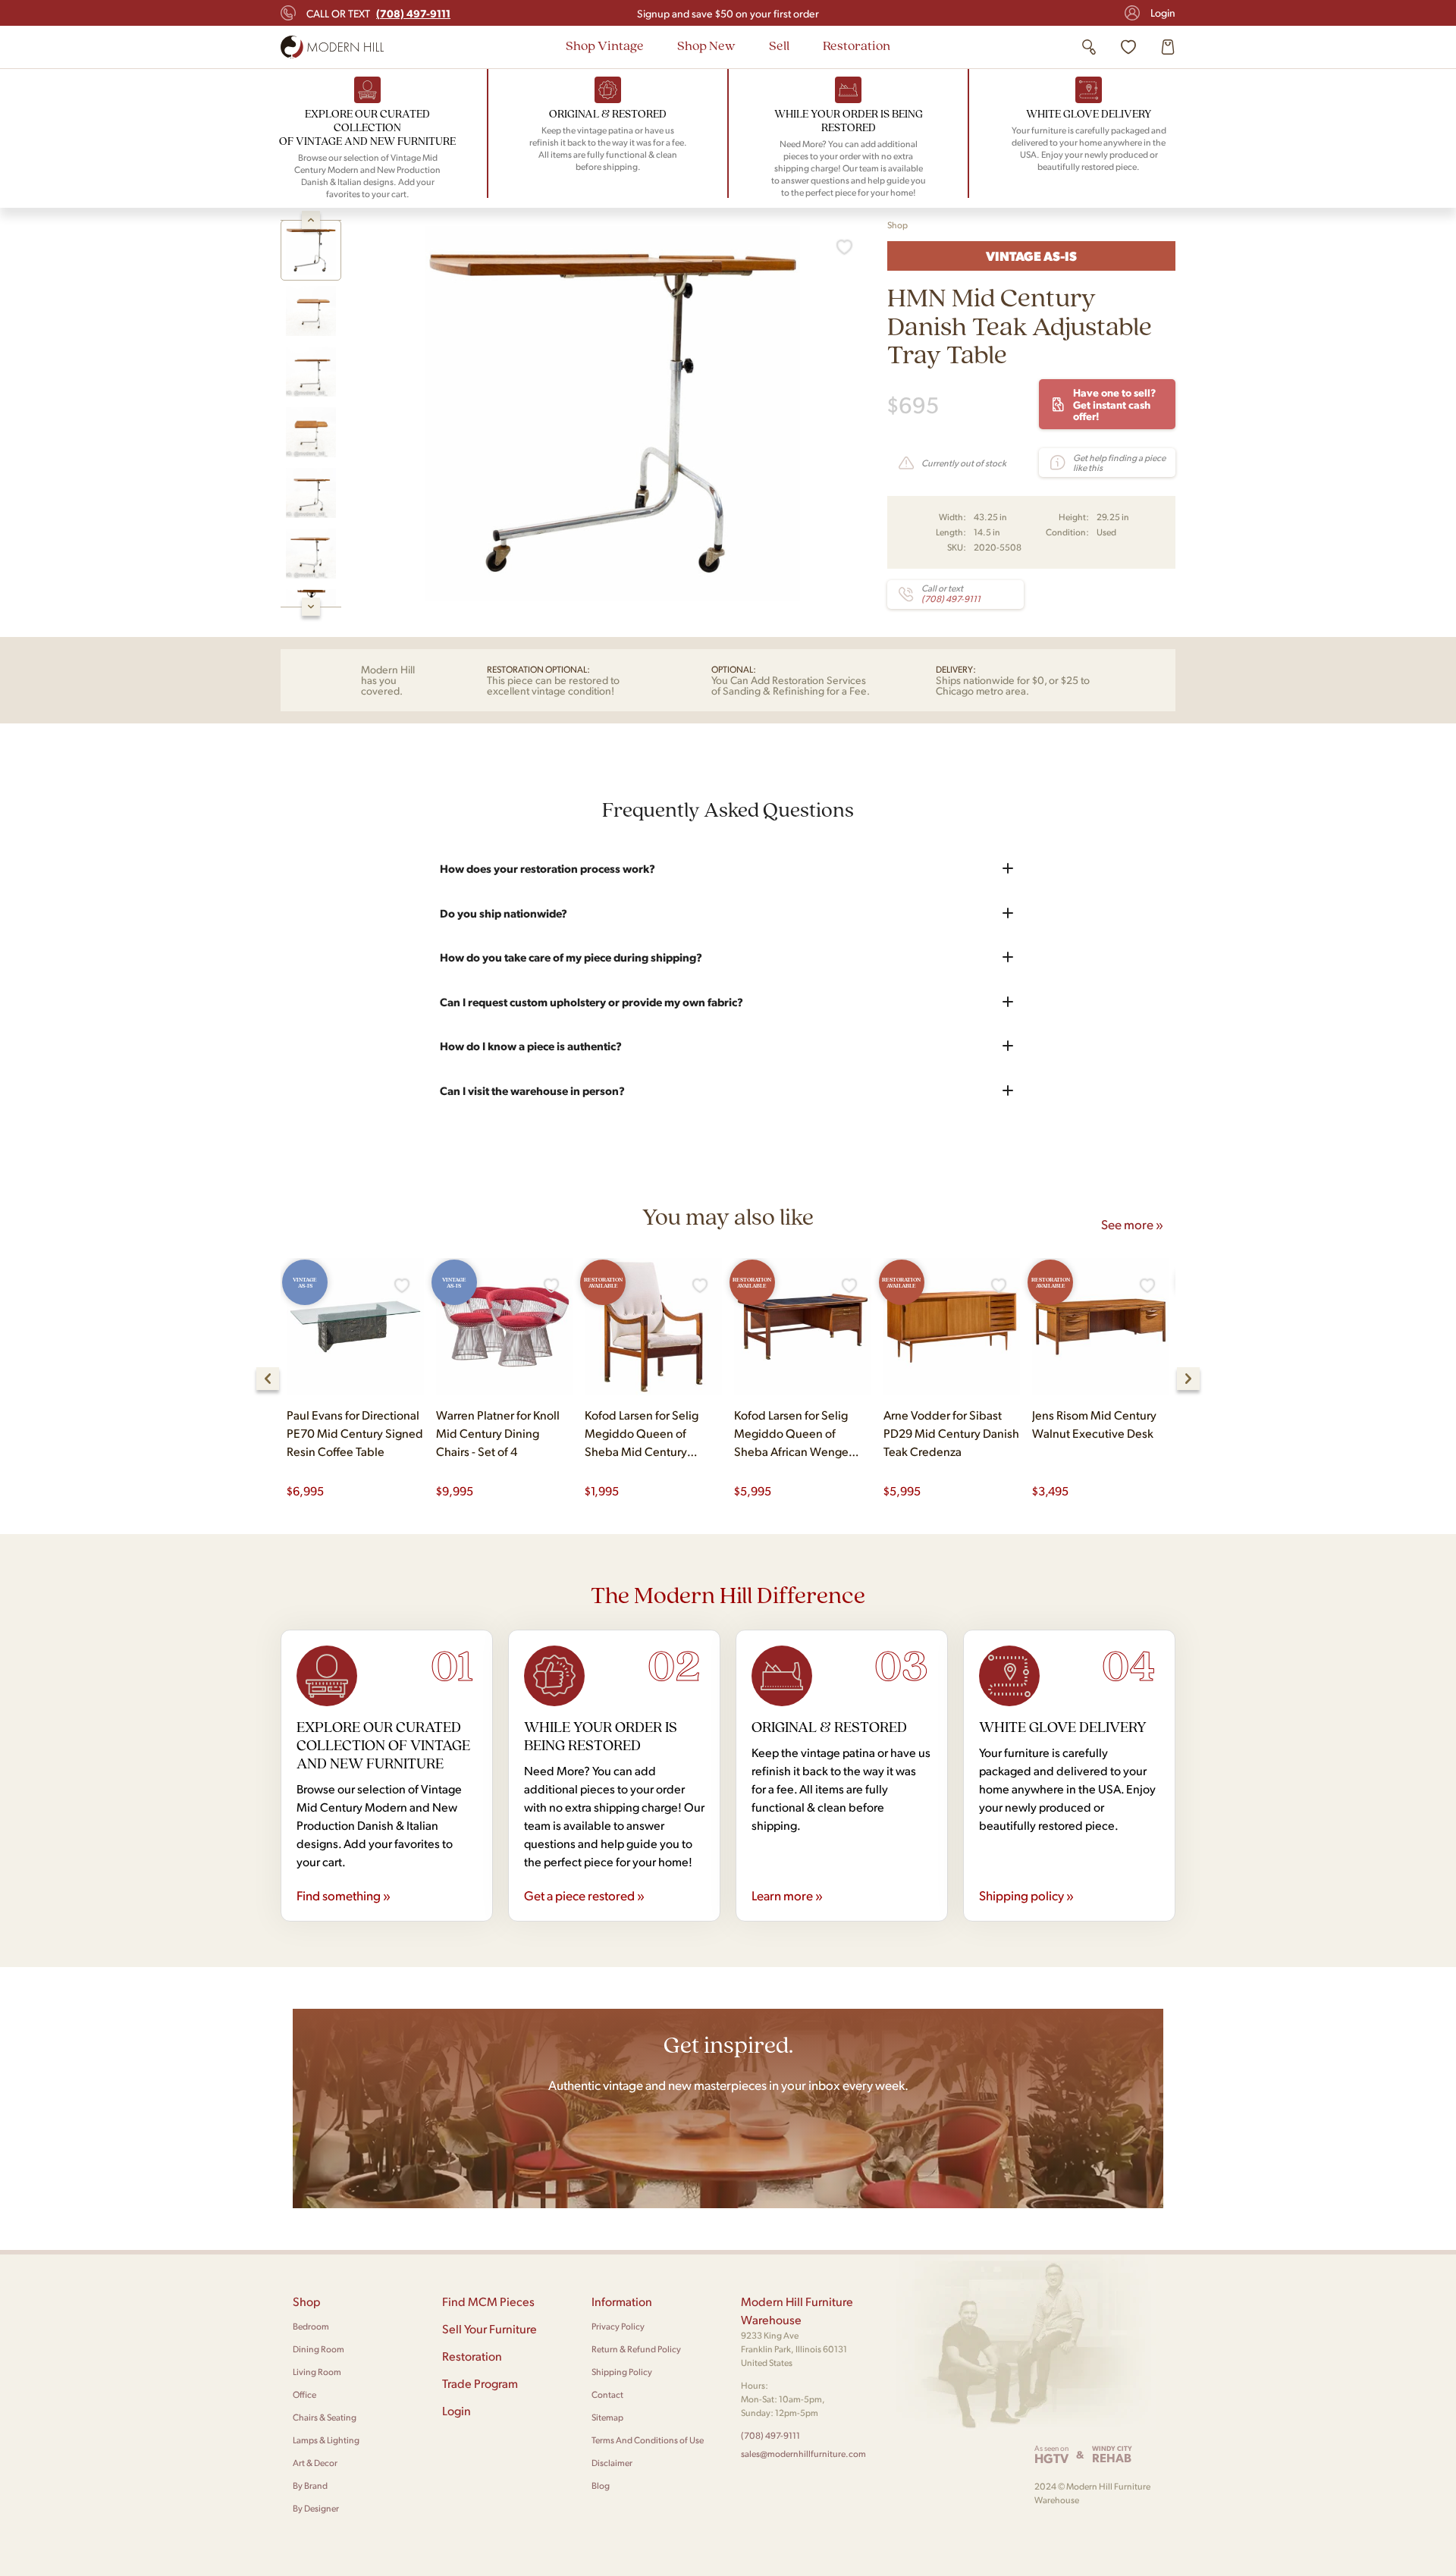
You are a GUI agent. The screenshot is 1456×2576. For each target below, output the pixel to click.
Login (1163, 13)
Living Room (317, 2372)
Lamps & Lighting (326, 2440)
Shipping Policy (622, 2372)
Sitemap (607, 2417)
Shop (897, 225)
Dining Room (318, 2349)
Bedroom (311, 2326)
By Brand (310, 2485)
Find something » (344, 1895)
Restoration (857, 45)
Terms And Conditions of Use (648, 2440)
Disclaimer (612, 2463)
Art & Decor (315, 2463)
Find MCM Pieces (488, 2301)
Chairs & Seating (325, 2417)
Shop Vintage (605, 45)
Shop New (706, 45)
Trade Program (480, 2383)
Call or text (378, 13)
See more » (1132, 1224)
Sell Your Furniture (490, 2328)
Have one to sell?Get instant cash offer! (1114, 404)
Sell (779, 45)
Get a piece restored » (584, 1895)
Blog (601, 2485)
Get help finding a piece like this (1119, 463)
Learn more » (787, 1895)
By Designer (316, 2508)
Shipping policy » (1026, 1895)
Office (304, 2394)
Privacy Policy (618, 2326)
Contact (607, 2394)
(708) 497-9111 (770, 2435)
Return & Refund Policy (636, 2349)
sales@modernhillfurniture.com (803, 2454)
